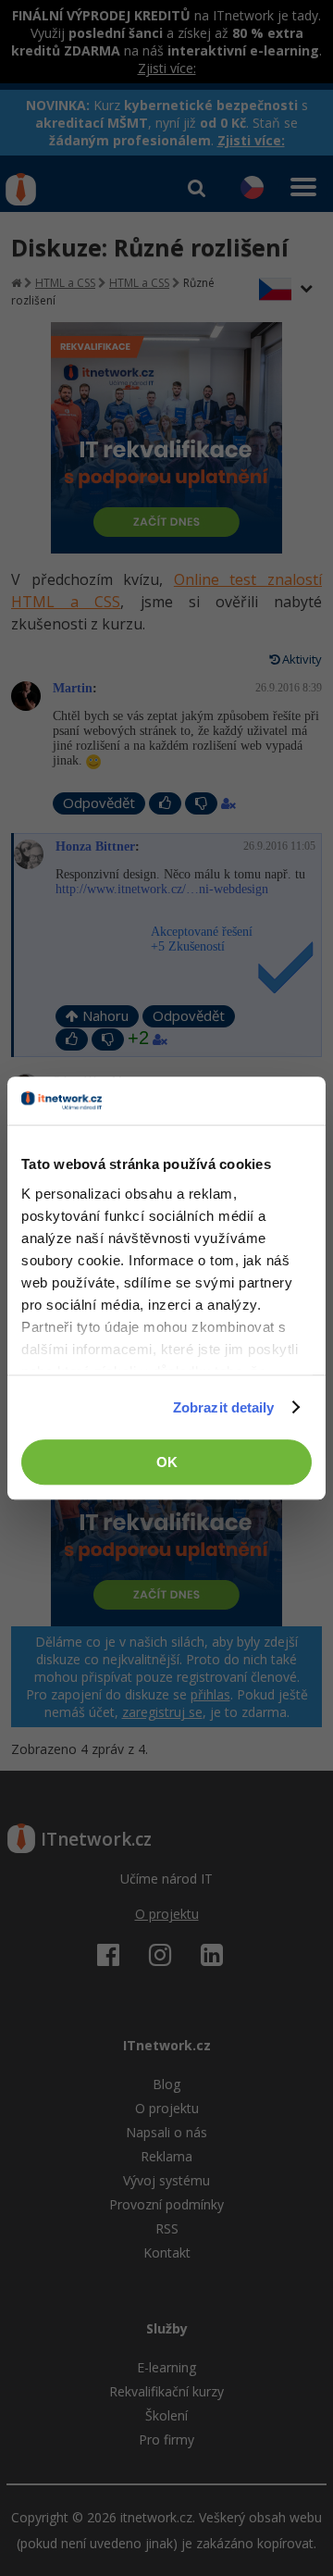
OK (167, 1462)
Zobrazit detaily (224, 1407)
